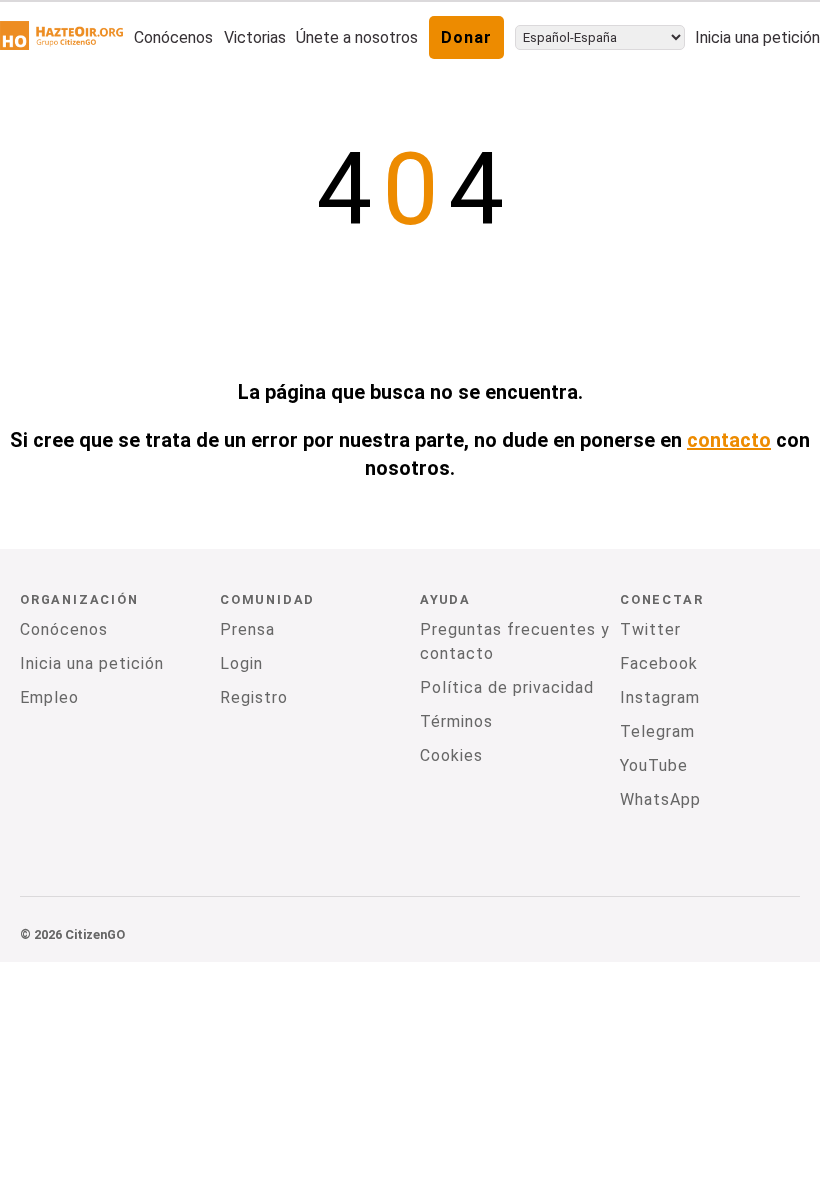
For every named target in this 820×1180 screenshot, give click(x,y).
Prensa (247, 629)
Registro (254, 697)
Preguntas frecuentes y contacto (515, 641)
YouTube (654, 765)
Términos (456, 721)
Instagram (660, 697)
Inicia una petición (757, 37)
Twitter (650, 629)
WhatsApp (660, 799)
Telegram (657, 731)
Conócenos (173, 37)
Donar (466, 37)
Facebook (659, 663)
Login (241, 663)
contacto (729, 440)
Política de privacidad (507, 687)
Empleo (49, 697)
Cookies (451, 755)
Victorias (255, 37)
